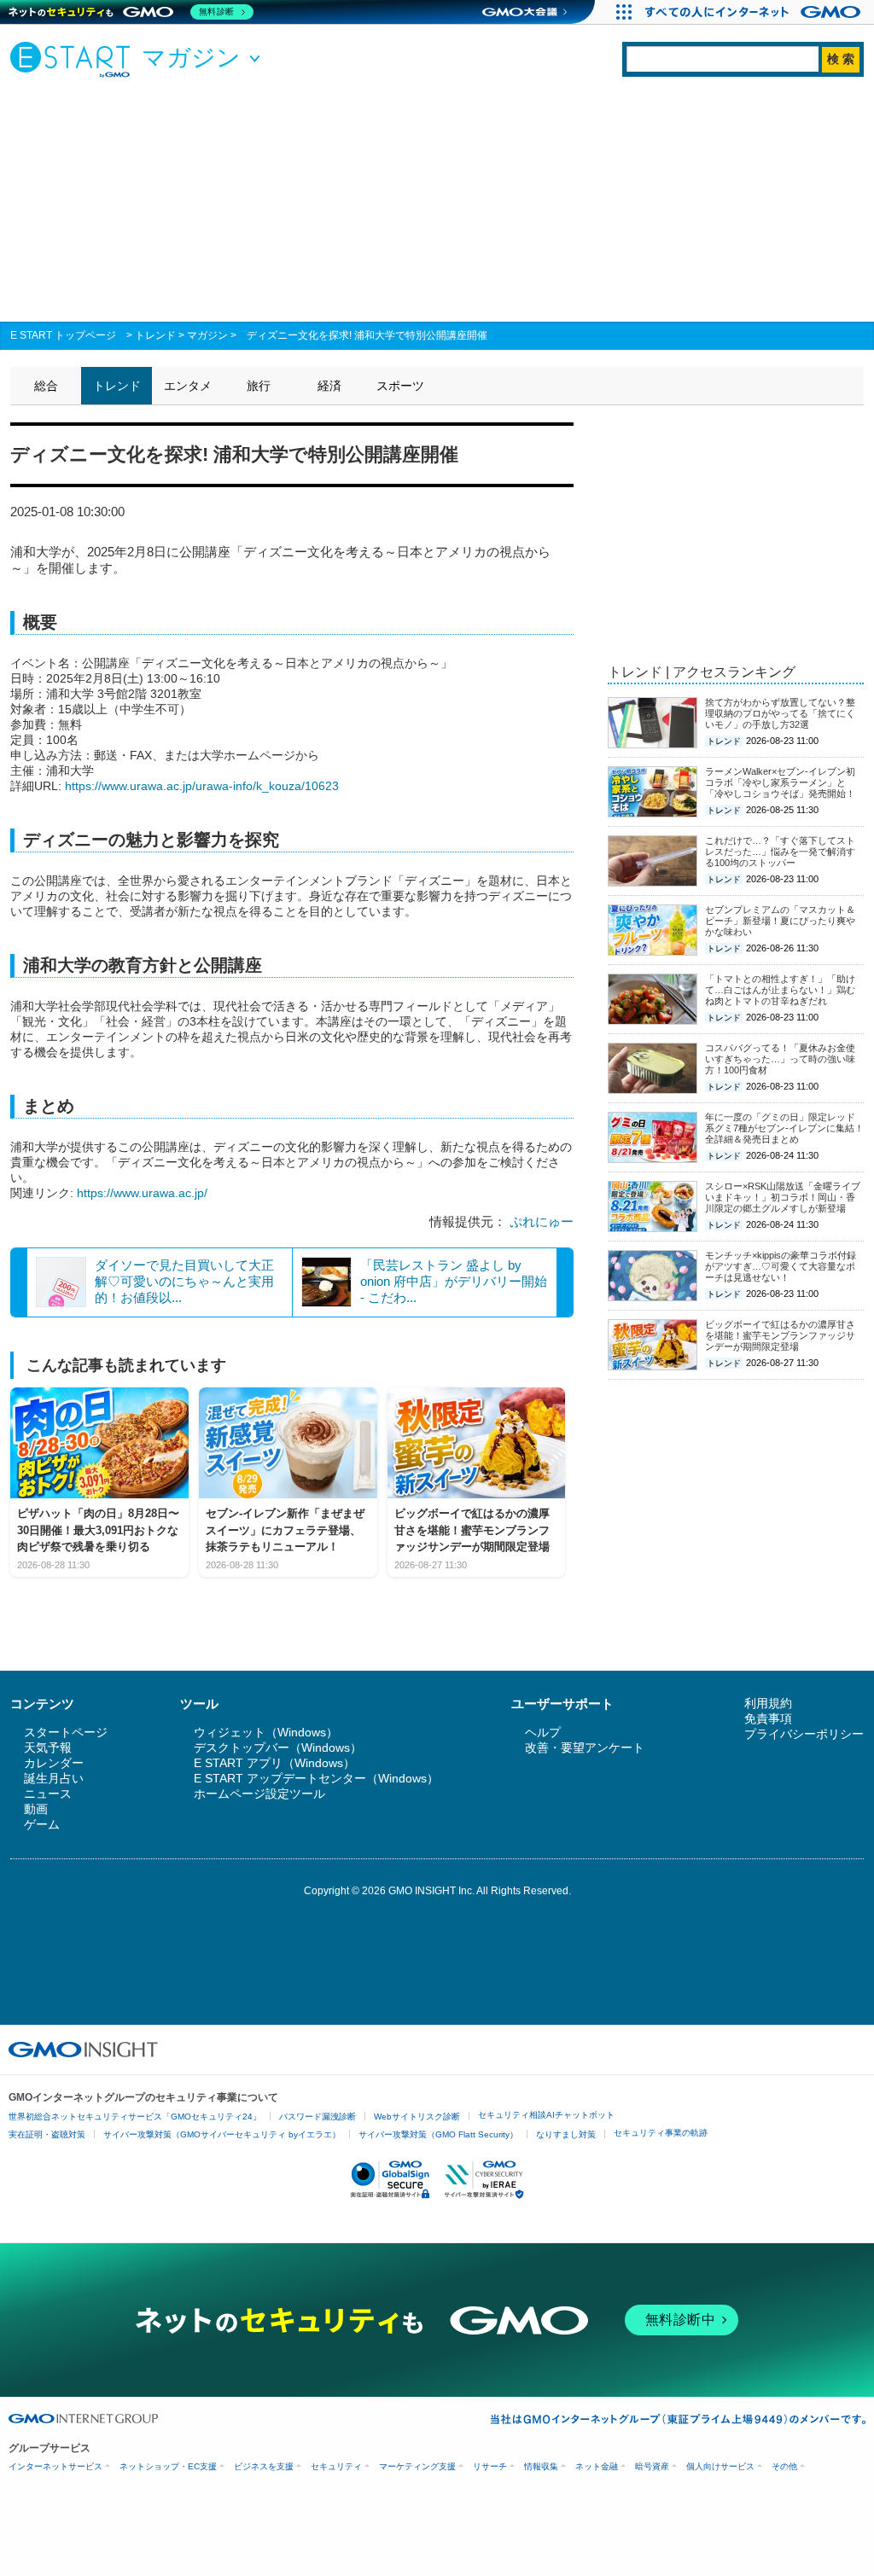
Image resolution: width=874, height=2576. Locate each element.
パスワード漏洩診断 (318, 2117)
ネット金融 (597, 2466)
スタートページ (66, 1732)
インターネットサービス (55, 2466)
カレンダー (54, 1763)
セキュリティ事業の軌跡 (661, 2133)
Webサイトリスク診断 (417, 2117)
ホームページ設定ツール (259, 1794)
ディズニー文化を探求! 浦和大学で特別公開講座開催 (367, 335)
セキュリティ (336, 2466)
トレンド (155, 335)
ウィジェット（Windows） (266, 1732)
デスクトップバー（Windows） (278, 1747)
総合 (46, 386)
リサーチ (490, 2466)
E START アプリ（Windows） (274, 1763)
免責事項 (768, 1718)
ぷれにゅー (542, 1221)
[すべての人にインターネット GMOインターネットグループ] (755, 12)
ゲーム (42, 1824)
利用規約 (768, 1703)
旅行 (259, 386)
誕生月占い (54, 1778)
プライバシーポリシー (804, 1734)
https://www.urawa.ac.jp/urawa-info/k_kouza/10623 (202, 786)
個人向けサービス (720, 2466)
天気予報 (48, 1747)
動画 (36, 1809)
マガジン (207, 335)
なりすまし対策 (566, 2134)
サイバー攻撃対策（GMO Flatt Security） (438, 2134)
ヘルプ (543, 1732)
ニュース (48, 1794)
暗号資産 (652, 2466)
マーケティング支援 (417, 2466)
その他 (784, 2466)
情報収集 (541, 2466)
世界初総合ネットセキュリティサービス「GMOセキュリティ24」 (135, 2117)
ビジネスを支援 (264, 2466)
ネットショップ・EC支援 (168, 2466)
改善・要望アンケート (585, 1747)
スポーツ (400, 386)
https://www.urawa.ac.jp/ (142, 1193)
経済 (329, 386)
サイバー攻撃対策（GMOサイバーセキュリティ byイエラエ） (222, 2134)
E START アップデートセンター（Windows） (316, 1778)
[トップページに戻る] (74, 59)
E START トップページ (63, 335)
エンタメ (188, 386)
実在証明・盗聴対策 (47, 2134)
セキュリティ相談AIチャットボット (546, 2115)
